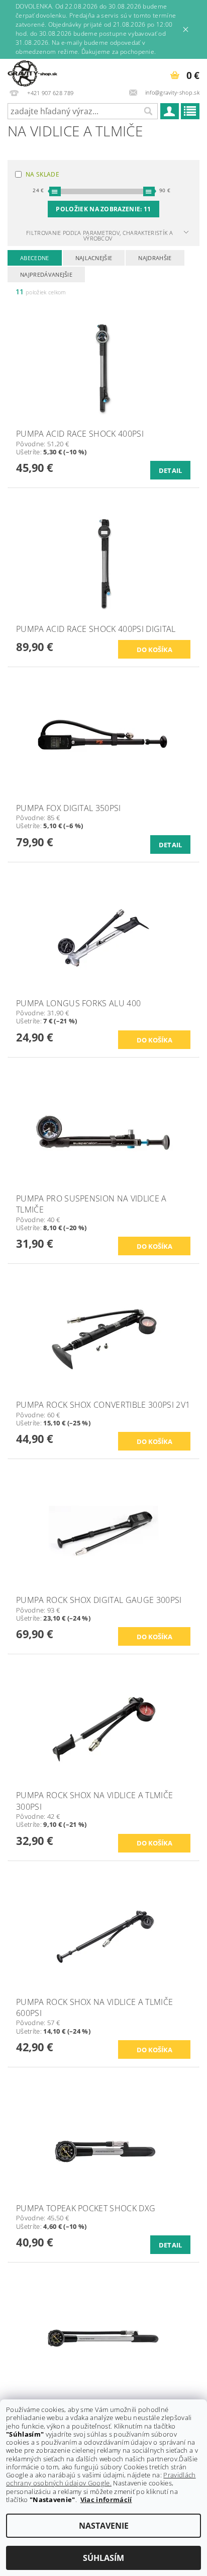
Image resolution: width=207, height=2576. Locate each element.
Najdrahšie (155, 258)
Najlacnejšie (94, 258)
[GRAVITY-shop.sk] (32, 72)
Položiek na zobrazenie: (103, 209)
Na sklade (42, 174)
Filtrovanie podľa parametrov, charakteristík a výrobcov (99, 235)
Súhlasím (103, 2558)
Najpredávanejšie (46, 274)
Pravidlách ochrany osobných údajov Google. (101, 2479)
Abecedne (35, 258)
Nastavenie (104, 2526)
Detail (171, 470)
